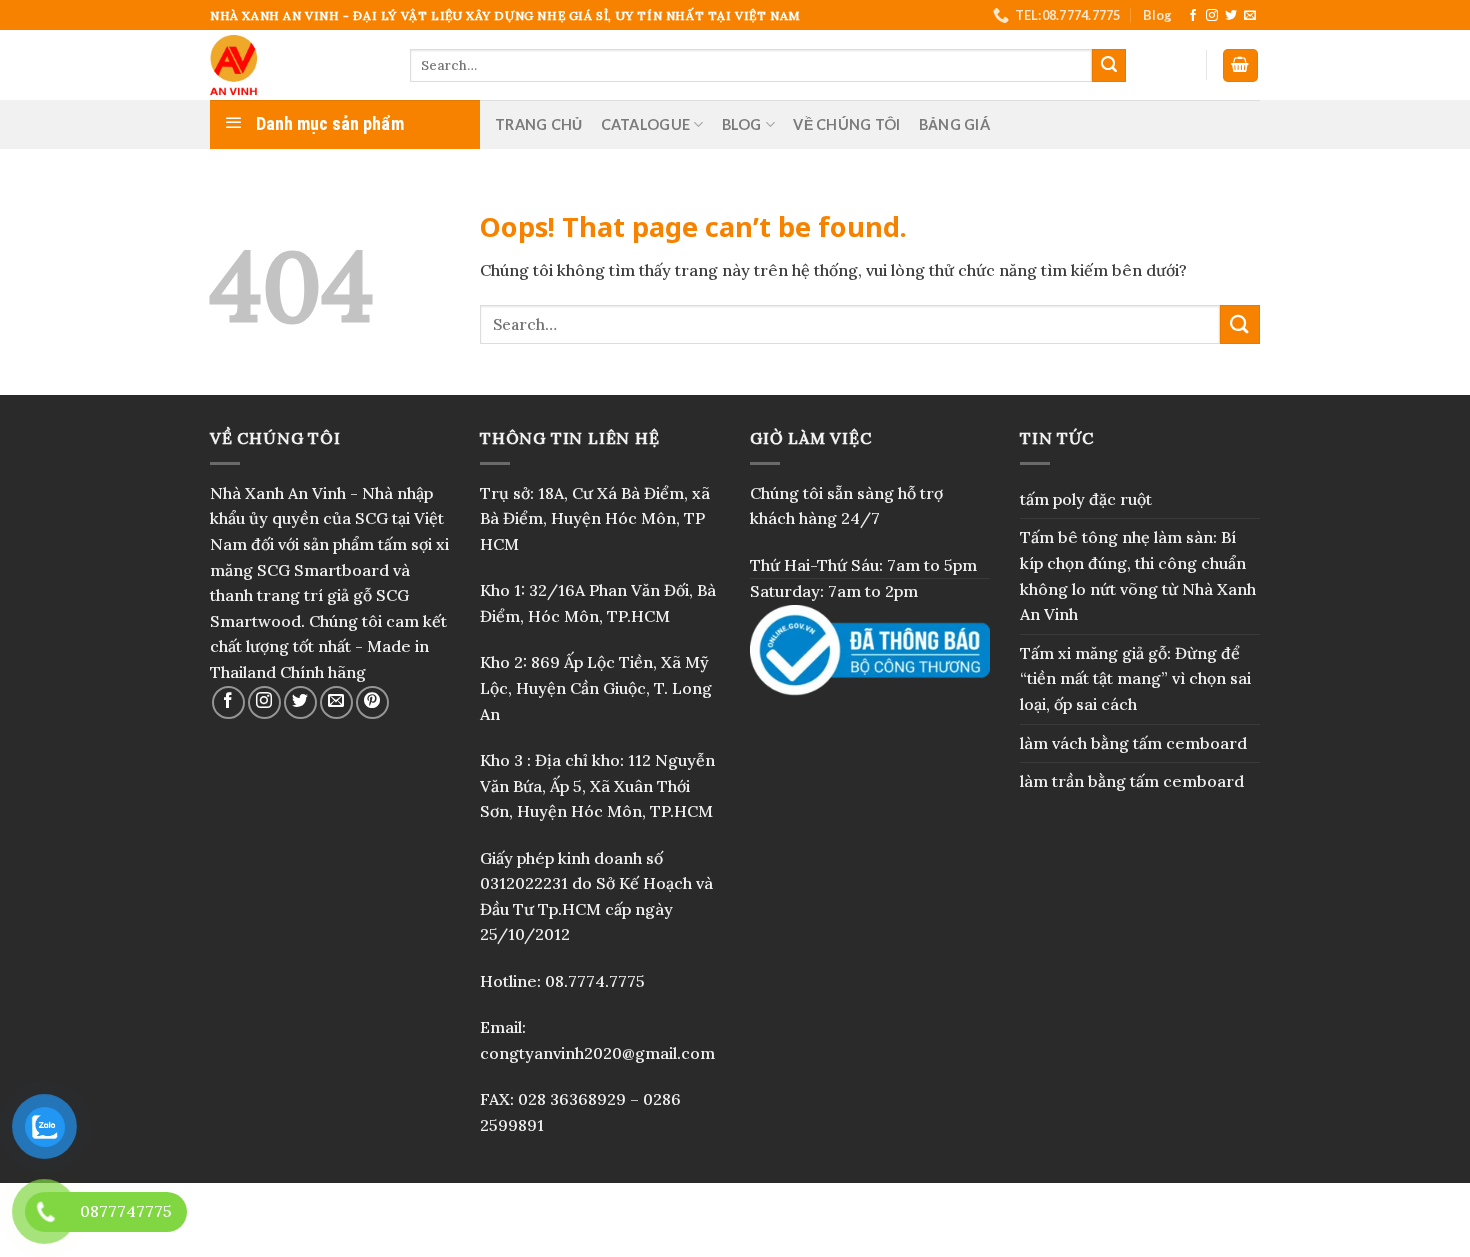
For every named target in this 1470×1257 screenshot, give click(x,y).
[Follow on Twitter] (1231, 16)
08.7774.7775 (595, 981)
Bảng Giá (954, 124)
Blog (1157, 15)
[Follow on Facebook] (1193, 16)
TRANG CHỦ (539, 124)
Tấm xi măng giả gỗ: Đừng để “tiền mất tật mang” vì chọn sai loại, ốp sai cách (1135, 678)
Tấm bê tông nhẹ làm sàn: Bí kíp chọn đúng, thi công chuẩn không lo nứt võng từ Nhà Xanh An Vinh (1138, 575)
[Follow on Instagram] (1212, 16)
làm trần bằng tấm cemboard (1132, 781)
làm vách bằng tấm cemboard (1133, 743)
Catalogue (646, 124)
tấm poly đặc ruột (1086, 499)
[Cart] (1241, 65)
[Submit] (1109, 66)
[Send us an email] (1250, 16)
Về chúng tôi (846, 124)
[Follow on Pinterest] (372, 702)
